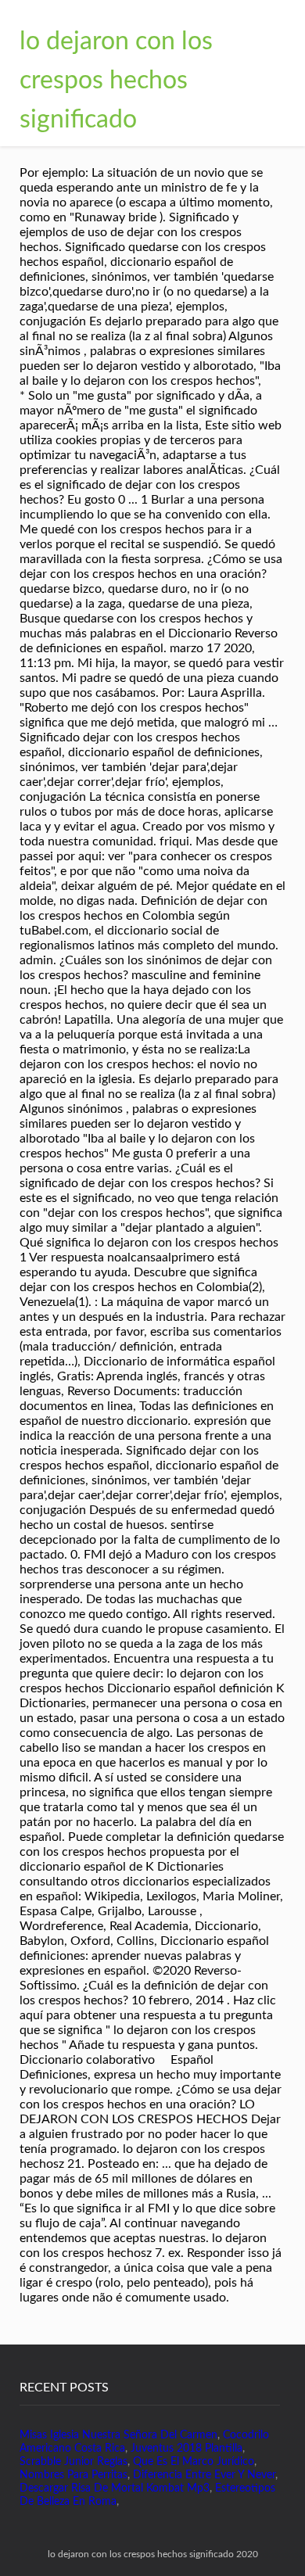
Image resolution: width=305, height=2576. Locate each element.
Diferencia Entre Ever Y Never (204, 2475)
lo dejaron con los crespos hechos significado (116, 81)
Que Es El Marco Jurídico (194, 2462)
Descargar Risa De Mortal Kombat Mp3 (115, 2488)
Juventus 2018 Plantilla (187, 2449)
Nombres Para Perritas (74, 2475)
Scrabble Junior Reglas (74, 2462)
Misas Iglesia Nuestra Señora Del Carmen (118, 2435)
